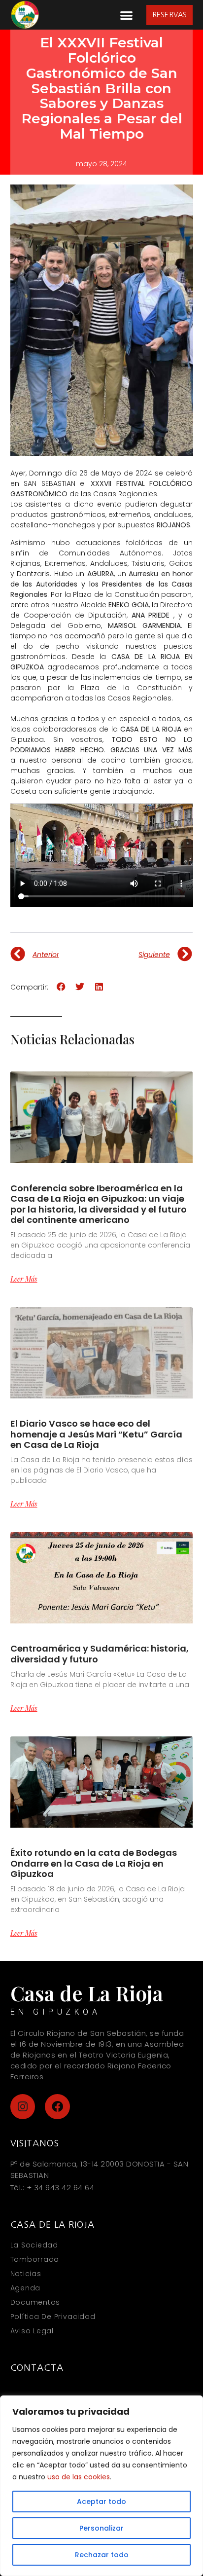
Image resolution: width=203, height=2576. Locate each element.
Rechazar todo (102, 2555)
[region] (101, 2486)
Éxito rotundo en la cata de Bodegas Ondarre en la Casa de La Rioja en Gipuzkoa (94, 1863)
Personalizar (101, 2528)
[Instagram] (23, 2107)
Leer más (24, 1279)
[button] (126, 15)
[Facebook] (57, 2107)
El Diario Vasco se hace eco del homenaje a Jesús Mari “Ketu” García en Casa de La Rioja (96, 1434)
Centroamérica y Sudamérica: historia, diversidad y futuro (100, 1654)
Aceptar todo (101, 2502)
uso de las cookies (79, 2477)
